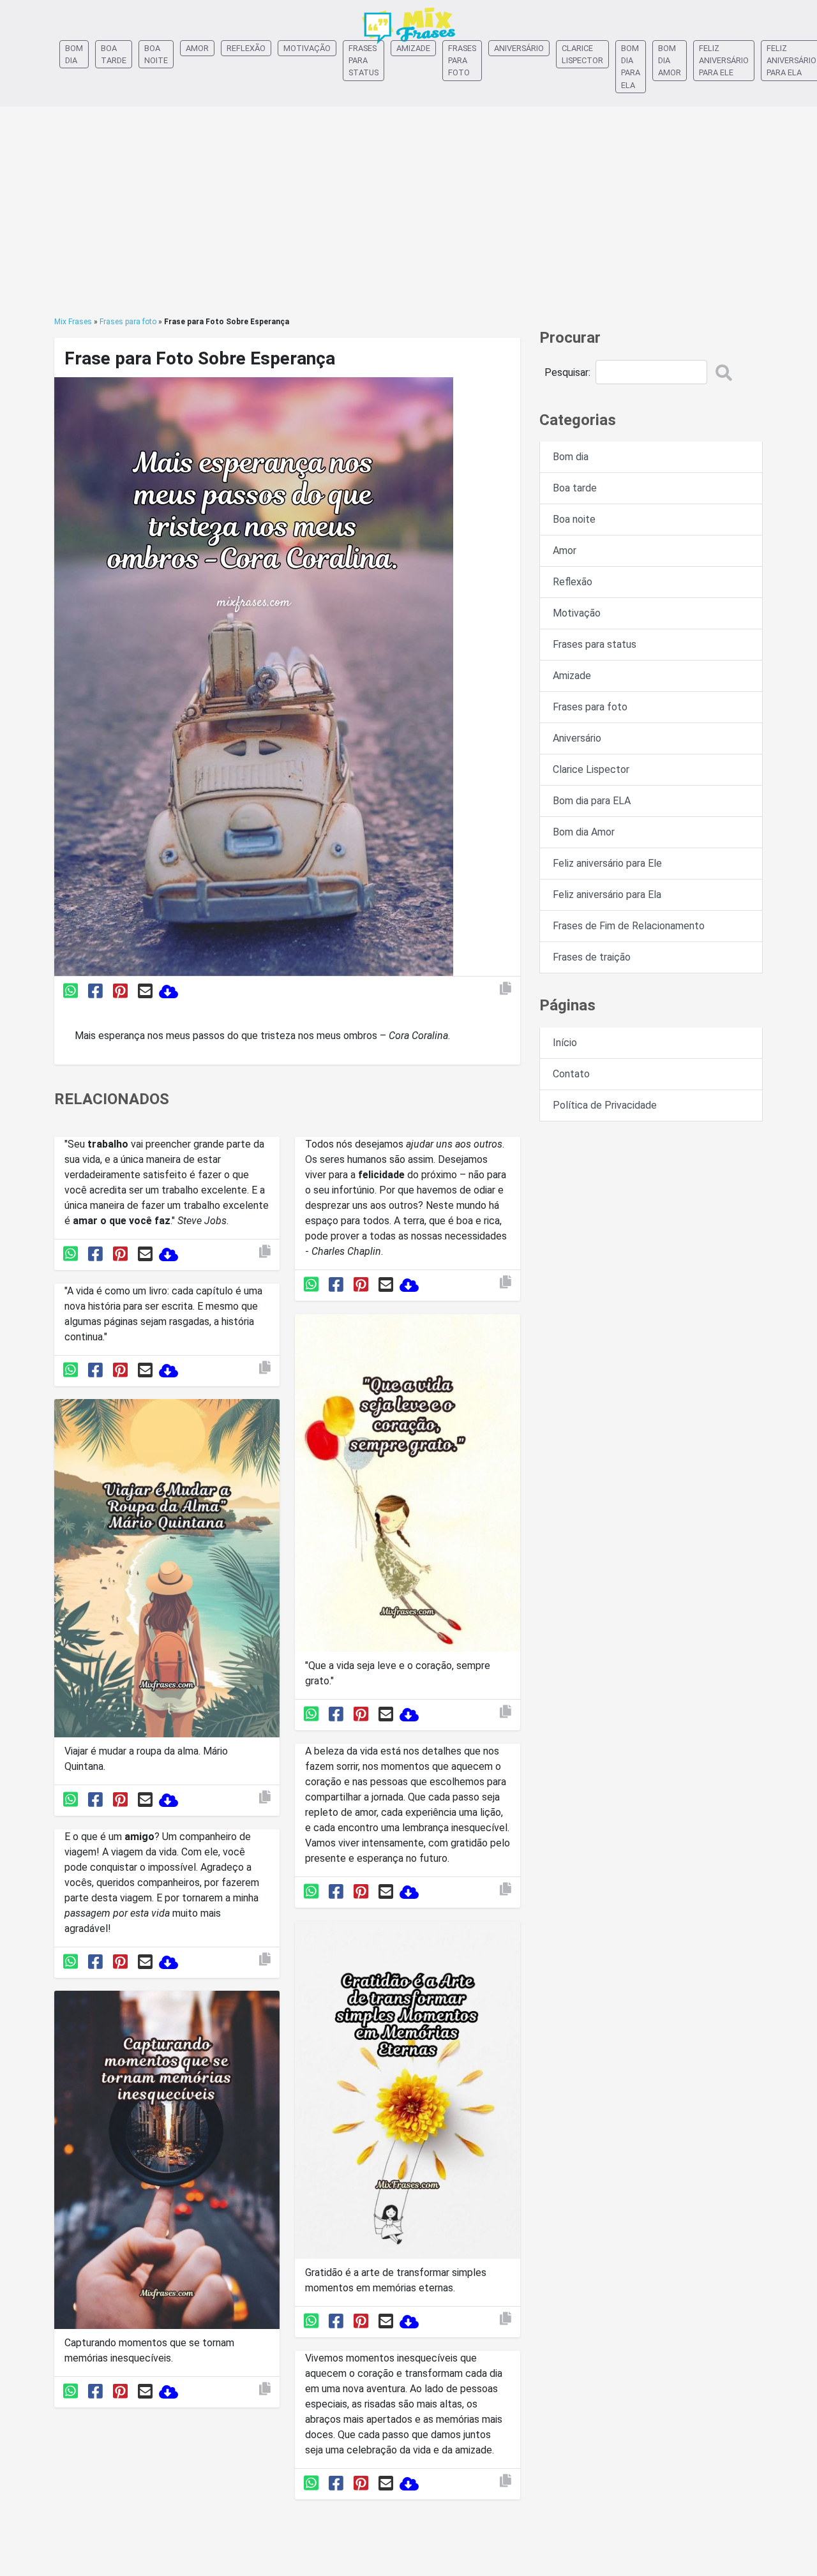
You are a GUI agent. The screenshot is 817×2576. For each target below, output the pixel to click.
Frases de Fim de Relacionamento (629, 926)
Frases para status (364, 60)
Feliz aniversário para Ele (724, 60)
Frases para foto (462, 60)
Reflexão (246, 48)
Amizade (413, 48)
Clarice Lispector (582, 54)
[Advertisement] (408, 211)
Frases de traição (592, 957)
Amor (197, 48)
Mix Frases (73, 322)
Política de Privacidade (605, 1105)
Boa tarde (114, 54)
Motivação (307, 48)
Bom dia (74, 54)
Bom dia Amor (670, 60)
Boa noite (156, 54)
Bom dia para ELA (631, 67)
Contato (571, 1074)
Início (565, 1043)
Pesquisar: (567, 372)
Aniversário (519, 48)
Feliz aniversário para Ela (607, 895)
